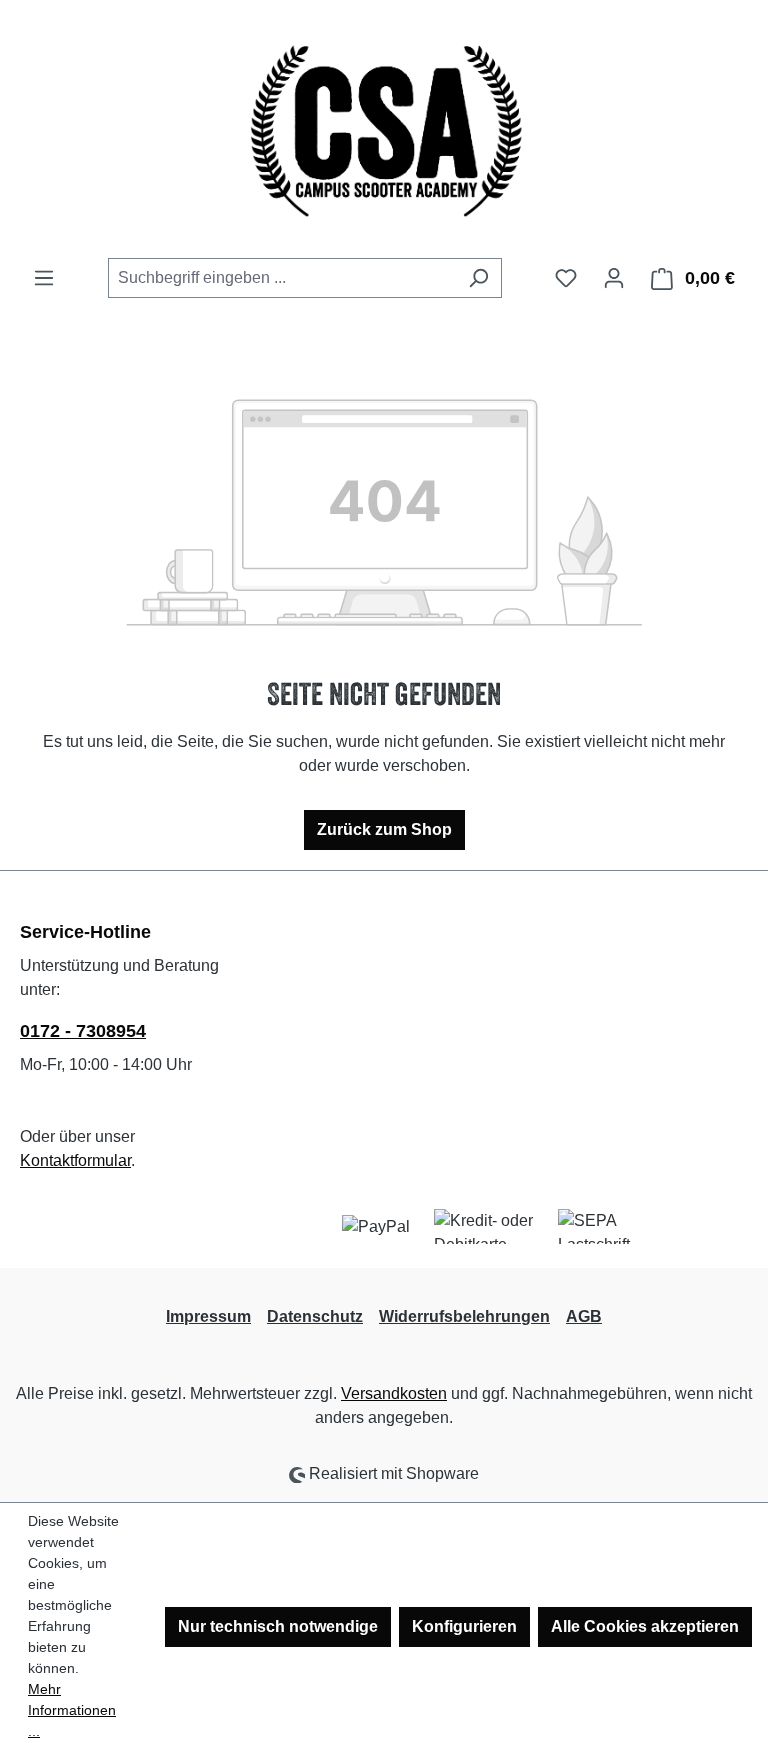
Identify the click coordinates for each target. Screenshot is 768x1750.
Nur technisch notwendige (278, 1626)
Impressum (208, 1316)
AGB (584, 1316)
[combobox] (282, 278)
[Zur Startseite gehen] (384, 129)
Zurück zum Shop (384, 829)
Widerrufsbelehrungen (464, 1316)
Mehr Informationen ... (72, 1710)
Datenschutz (315, 1316)
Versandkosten (394, 1393)
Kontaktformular (75, 1160)
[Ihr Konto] (614, 278)
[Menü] (44, 278)
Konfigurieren (464, 1626)
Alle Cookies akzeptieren (645, 1626)
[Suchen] (478, 278)
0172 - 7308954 (83, 1031)
